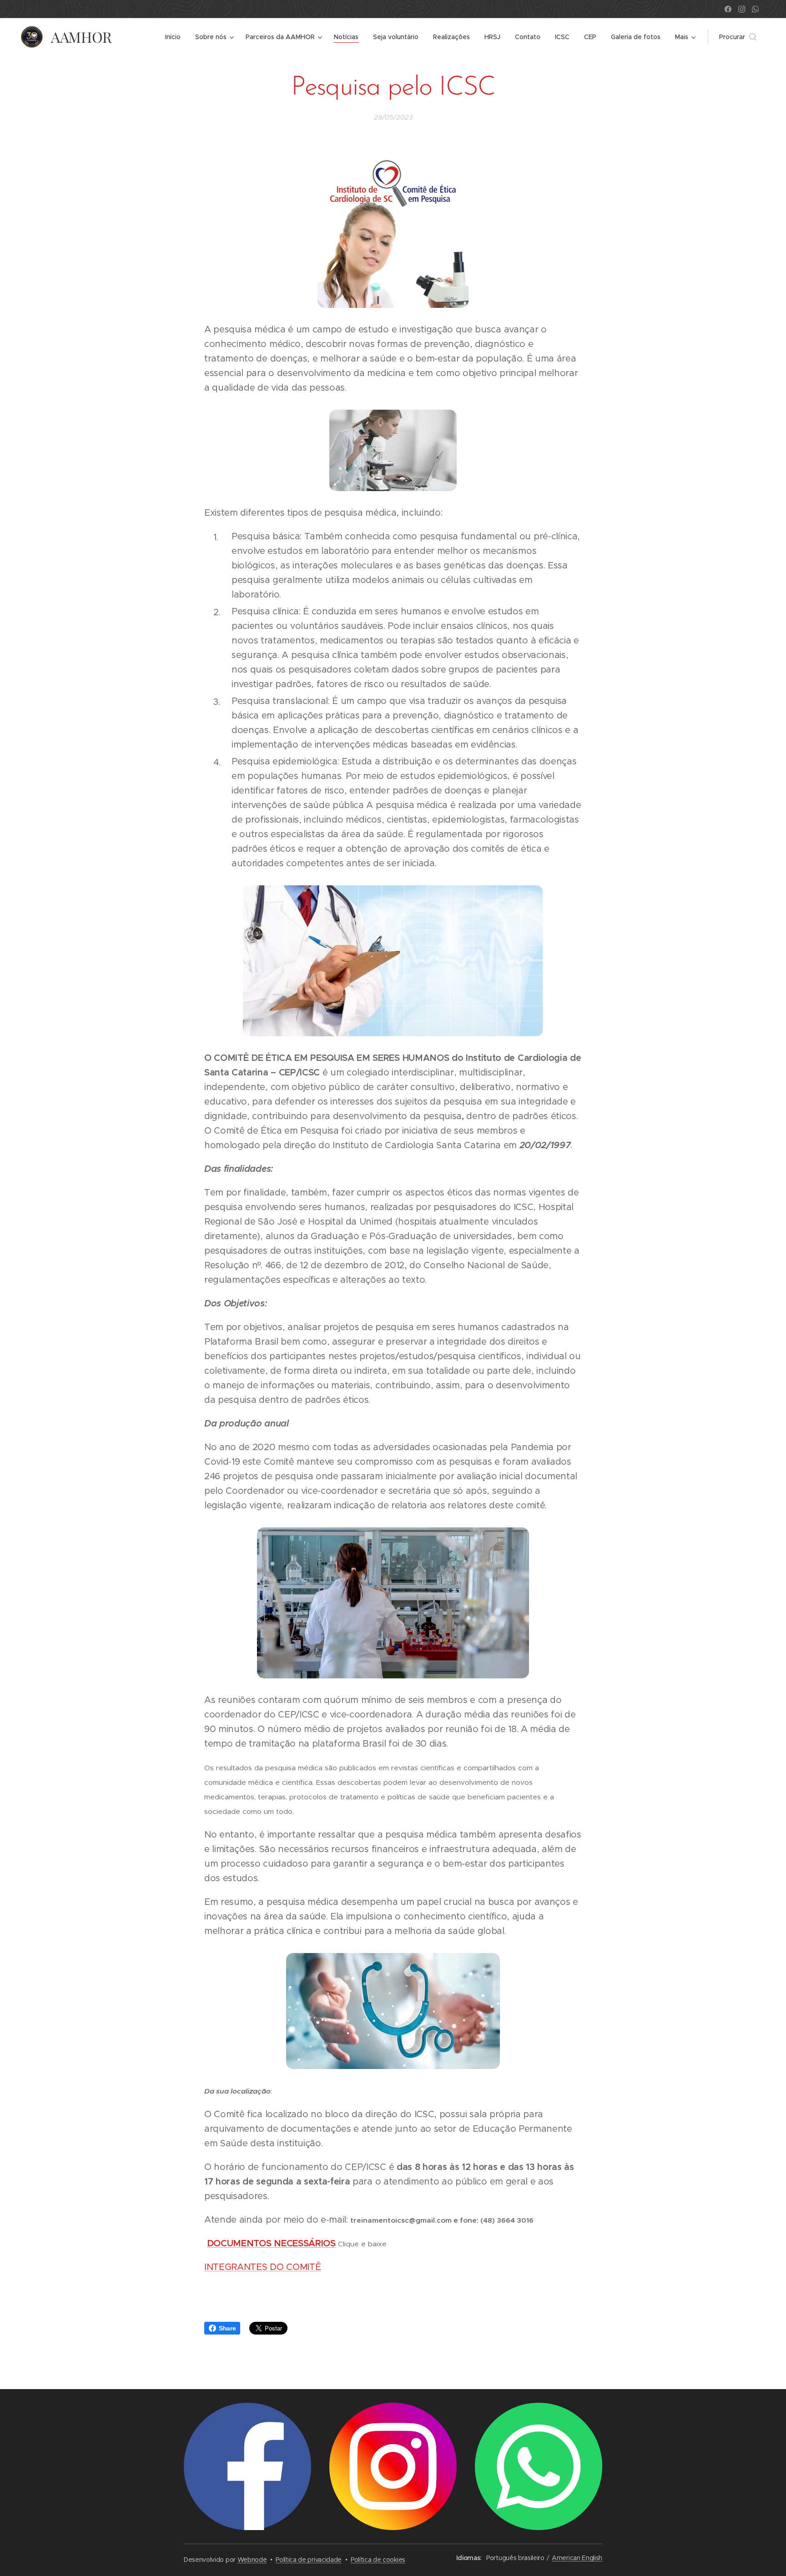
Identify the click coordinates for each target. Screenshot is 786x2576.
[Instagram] (742, 9)
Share (227, 2328)
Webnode (252, 2560)
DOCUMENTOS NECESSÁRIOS (271, 2243)
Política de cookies (378, 2560)
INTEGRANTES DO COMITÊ (262, 2267)
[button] (738, 37)
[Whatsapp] (755, 9)
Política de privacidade (309, 2560)
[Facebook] (728, 9)
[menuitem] (175, 37)
